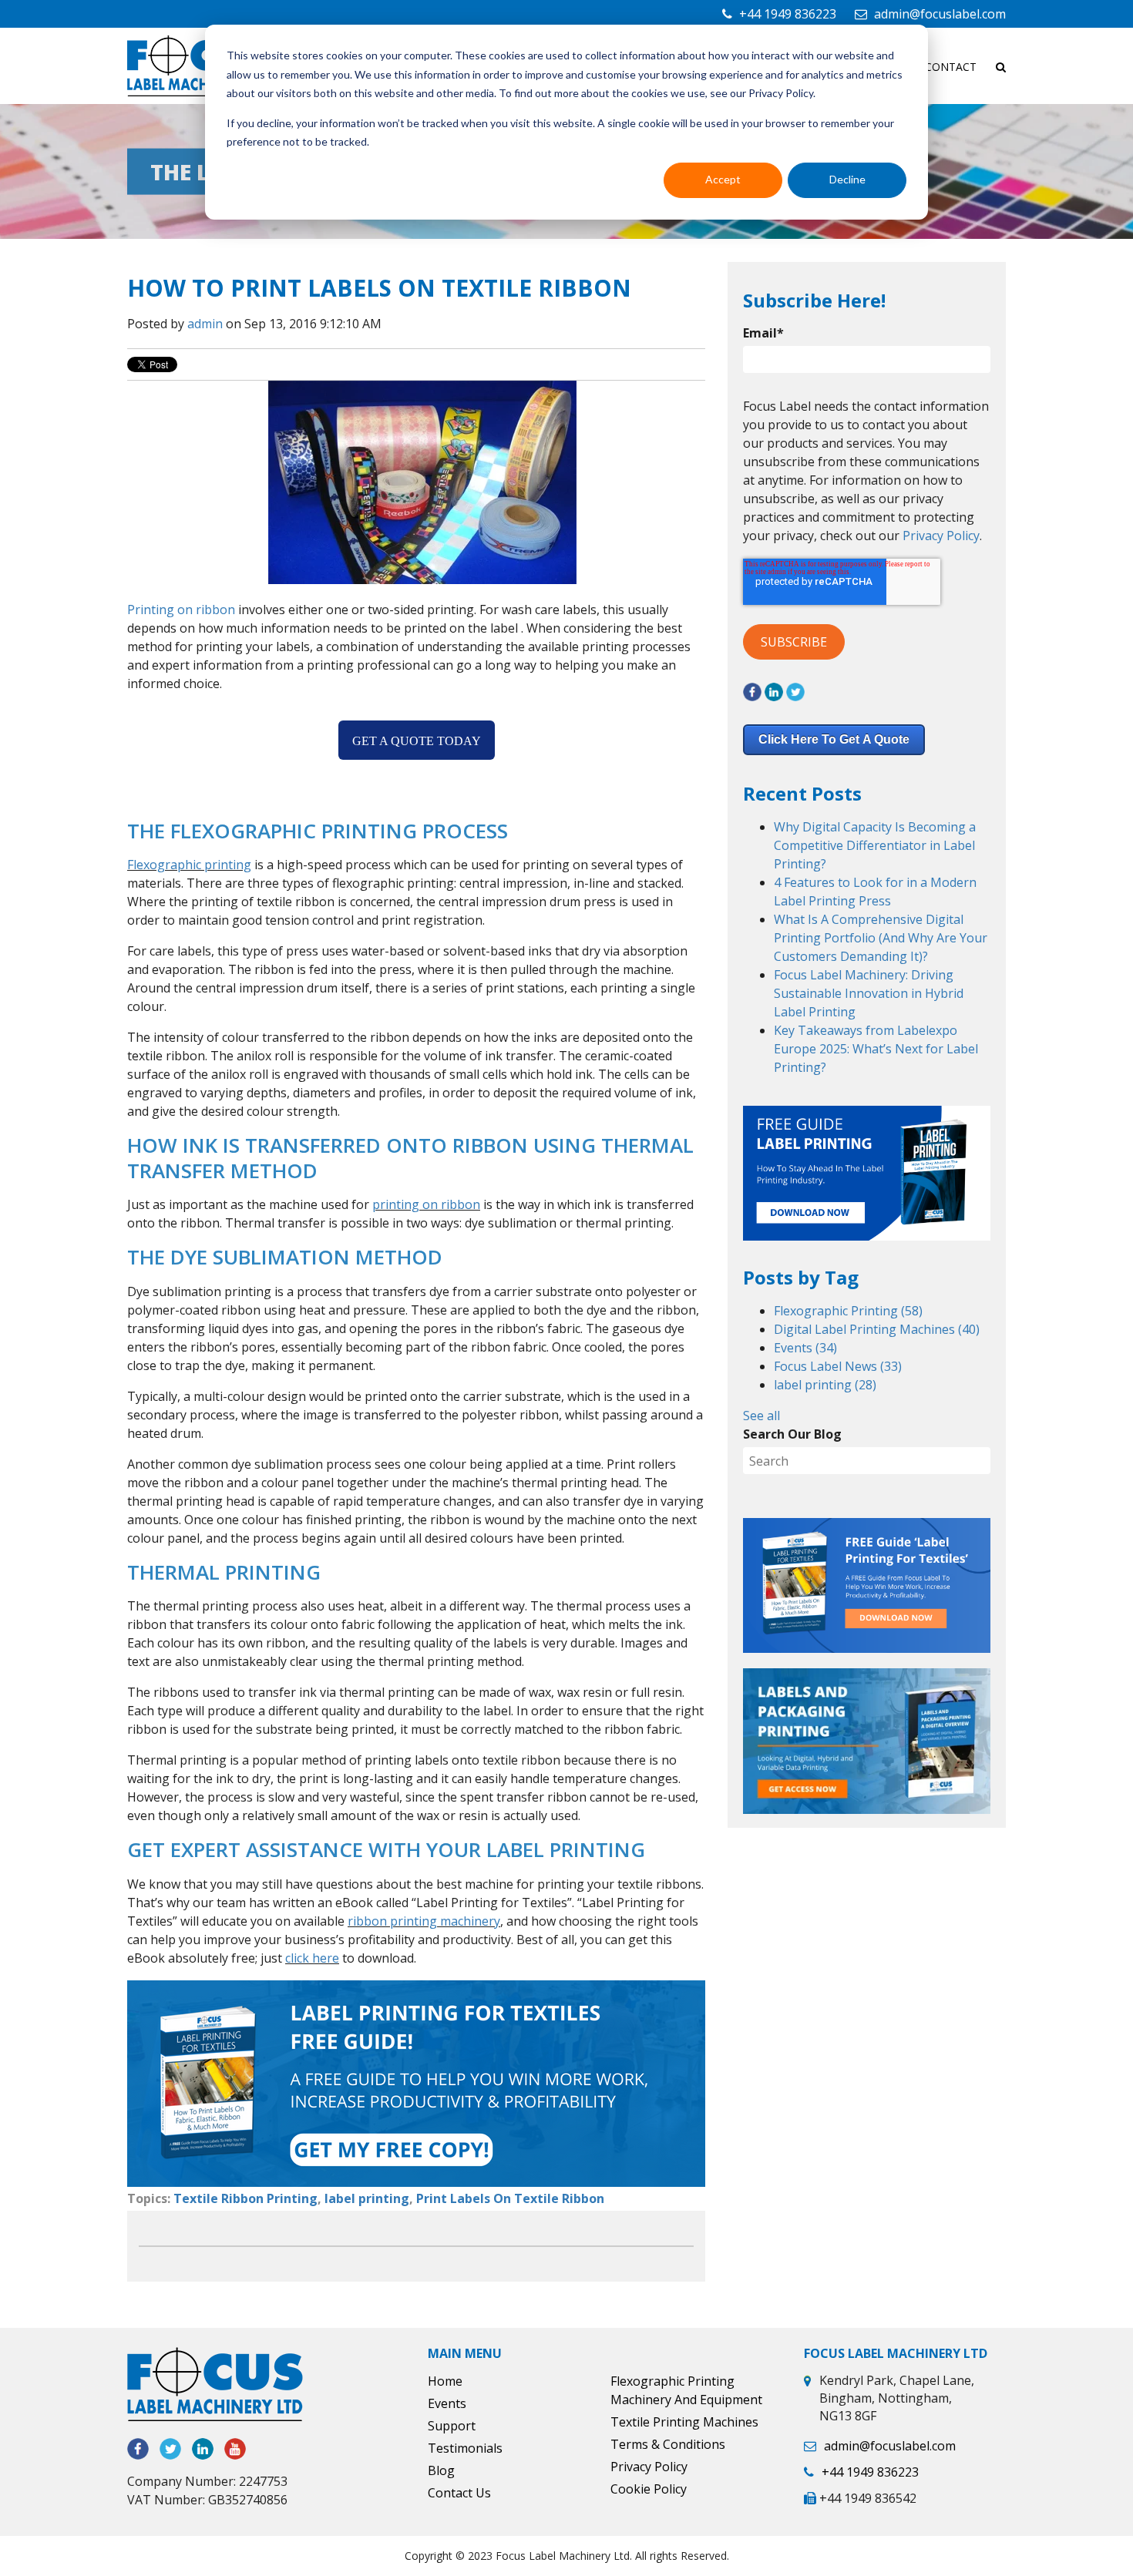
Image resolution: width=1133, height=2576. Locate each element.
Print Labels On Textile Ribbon (510, 2198)
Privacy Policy (941, 536)
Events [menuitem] (447, 2403)
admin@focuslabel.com (940, 14)
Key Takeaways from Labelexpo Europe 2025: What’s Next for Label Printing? (876, 1049)
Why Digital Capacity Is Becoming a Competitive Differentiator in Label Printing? (875, 845)
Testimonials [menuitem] (465, 2448)
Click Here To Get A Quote (834, 739)
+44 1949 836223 (788, 14)
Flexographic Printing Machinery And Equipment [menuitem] (686, 2390)
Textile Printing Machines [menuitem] (684, 2422)
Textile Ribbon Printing (245, 2198)
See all (761, 1416)
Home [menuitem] (445, 2381)
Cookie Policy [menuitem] (649, 2489)
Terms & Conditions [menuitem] (668, 2444)
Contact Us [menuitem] (459, 2493)
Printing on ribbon (181, 610)
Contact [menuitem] (951, 67)
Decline (847, 179)
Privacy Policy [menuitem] (649, 2467)
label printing (367, 2198)
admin (205, 324)
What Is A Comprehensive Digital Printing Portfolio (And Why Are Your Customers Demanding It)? (881, 938)
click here (312, 1958)
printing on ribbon (426, 1204)
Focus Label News (838, 1366)
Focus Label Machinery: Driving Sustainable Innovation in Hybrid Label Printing (869, 993)
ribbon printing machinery (424, 1921)
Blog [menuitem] (441, 2470)
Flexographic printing (189, 865)
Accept (723, 179)
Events (805, 1348)
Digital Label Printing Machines (877, 1329)
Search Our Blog (792, 1434)
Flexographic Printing (848, 1311)
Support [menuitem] (452, 2426)
